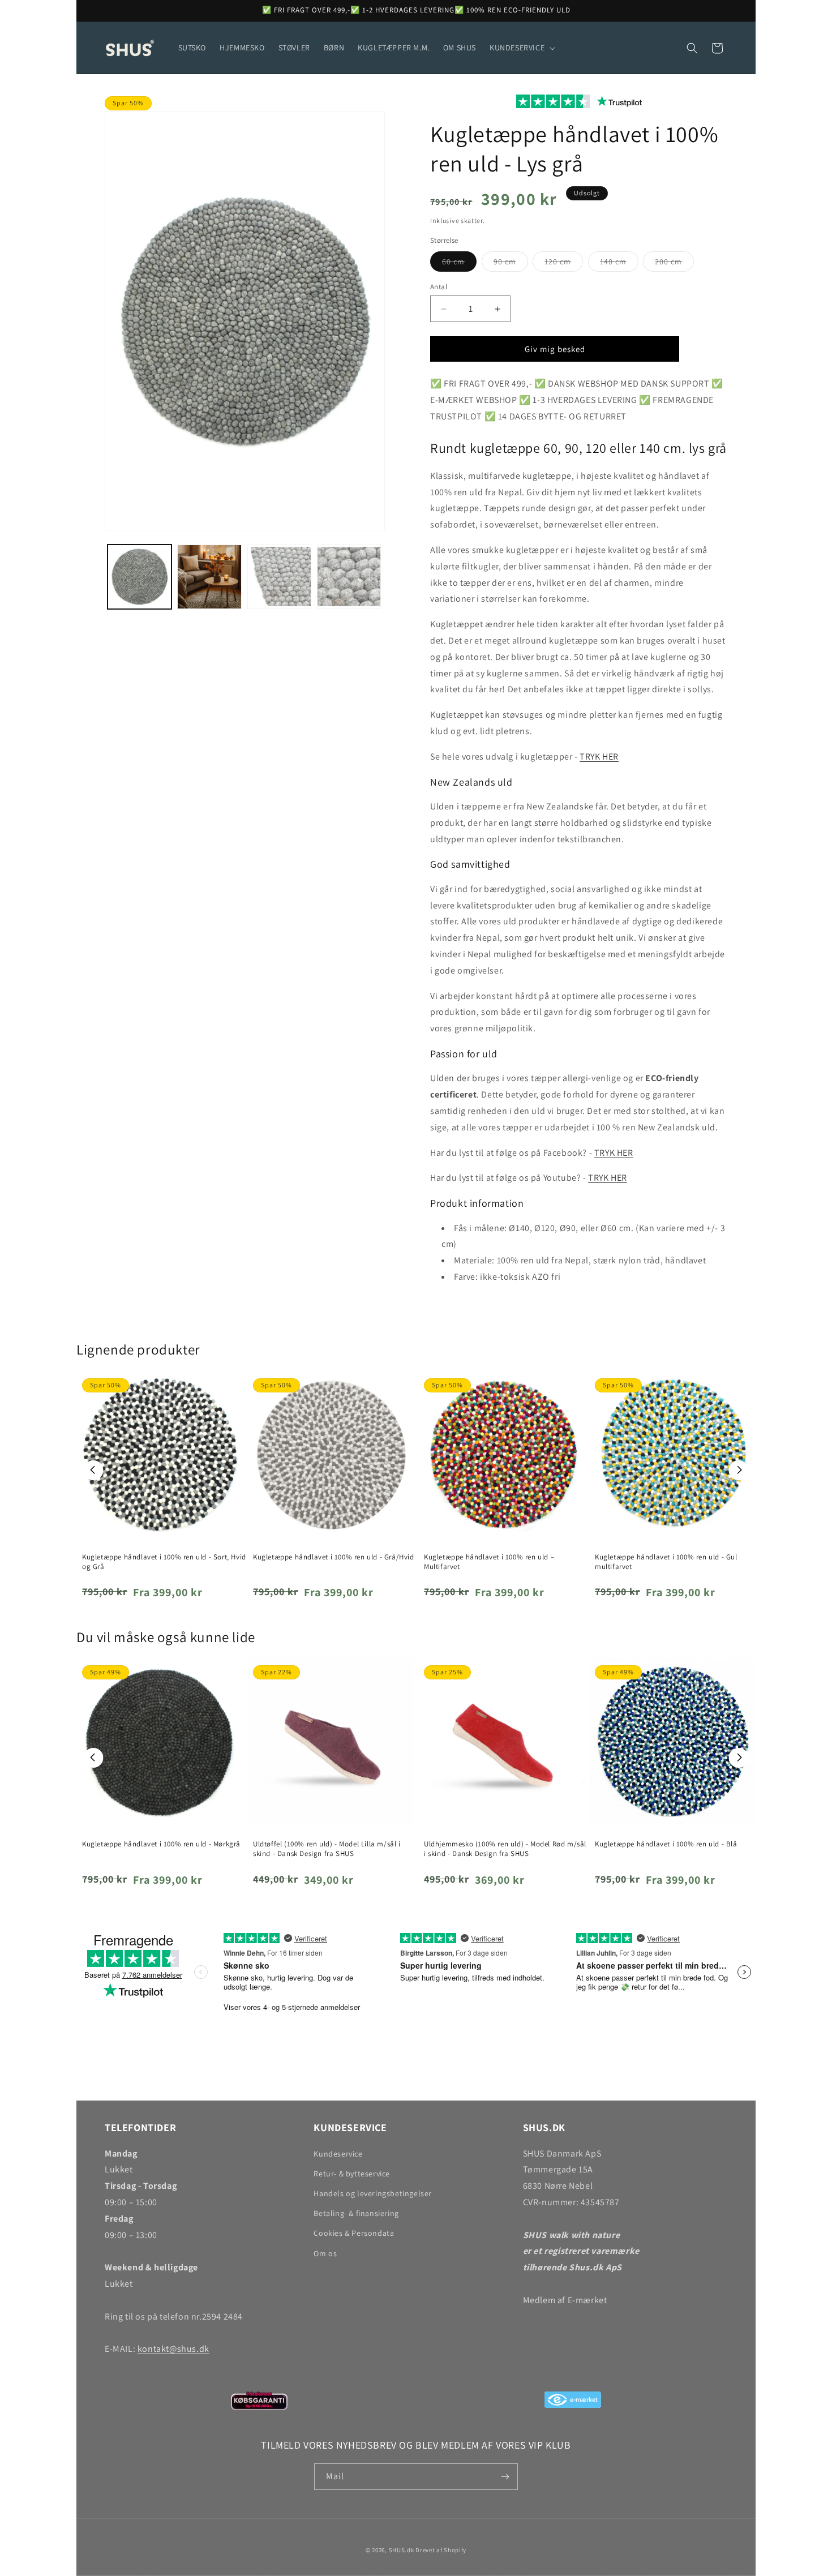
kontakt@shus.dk (173, 2349)
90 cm (511, 264)
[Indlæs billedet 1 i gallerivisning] (140, 577)
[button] (521, 48)
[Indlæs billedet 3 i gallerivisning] (279, 577)
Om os (325, 2253)
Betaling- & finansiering (356, 2213)
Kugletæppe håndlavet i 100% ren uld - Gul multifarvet (666, 1562)
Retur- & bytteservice (352, 2174)
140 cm (619, 264)
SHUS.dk (402, 2550)
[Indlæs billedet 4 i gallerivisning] (349, 577)
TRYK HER (599, 756)
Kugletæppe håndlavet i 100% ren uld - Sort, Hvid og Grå (164, 1562)
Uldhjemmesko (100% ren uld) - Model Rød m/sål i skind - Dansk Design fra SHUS (505, 1849)
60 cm (459, 264)
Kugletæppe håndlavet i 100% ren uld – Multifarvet (489, 1562)
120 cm (564, 264)
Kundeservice (338, 2154)
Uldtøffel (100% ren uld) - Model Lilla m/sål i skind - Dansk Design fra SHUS (327, 1849)
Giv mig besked (555, 349)
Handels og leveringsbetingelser (373, 2193)
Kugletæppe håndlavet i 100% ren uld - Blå (666, 1844)
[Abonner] (505, 2477)
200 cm (674, 264)
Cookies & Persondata (354, 2233)
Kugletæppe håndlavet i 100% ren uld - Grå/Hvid (334, 1557)
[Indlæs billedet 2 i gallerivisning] (209, 577)
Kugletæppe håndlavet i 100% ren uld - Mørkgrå (161, 1844)
